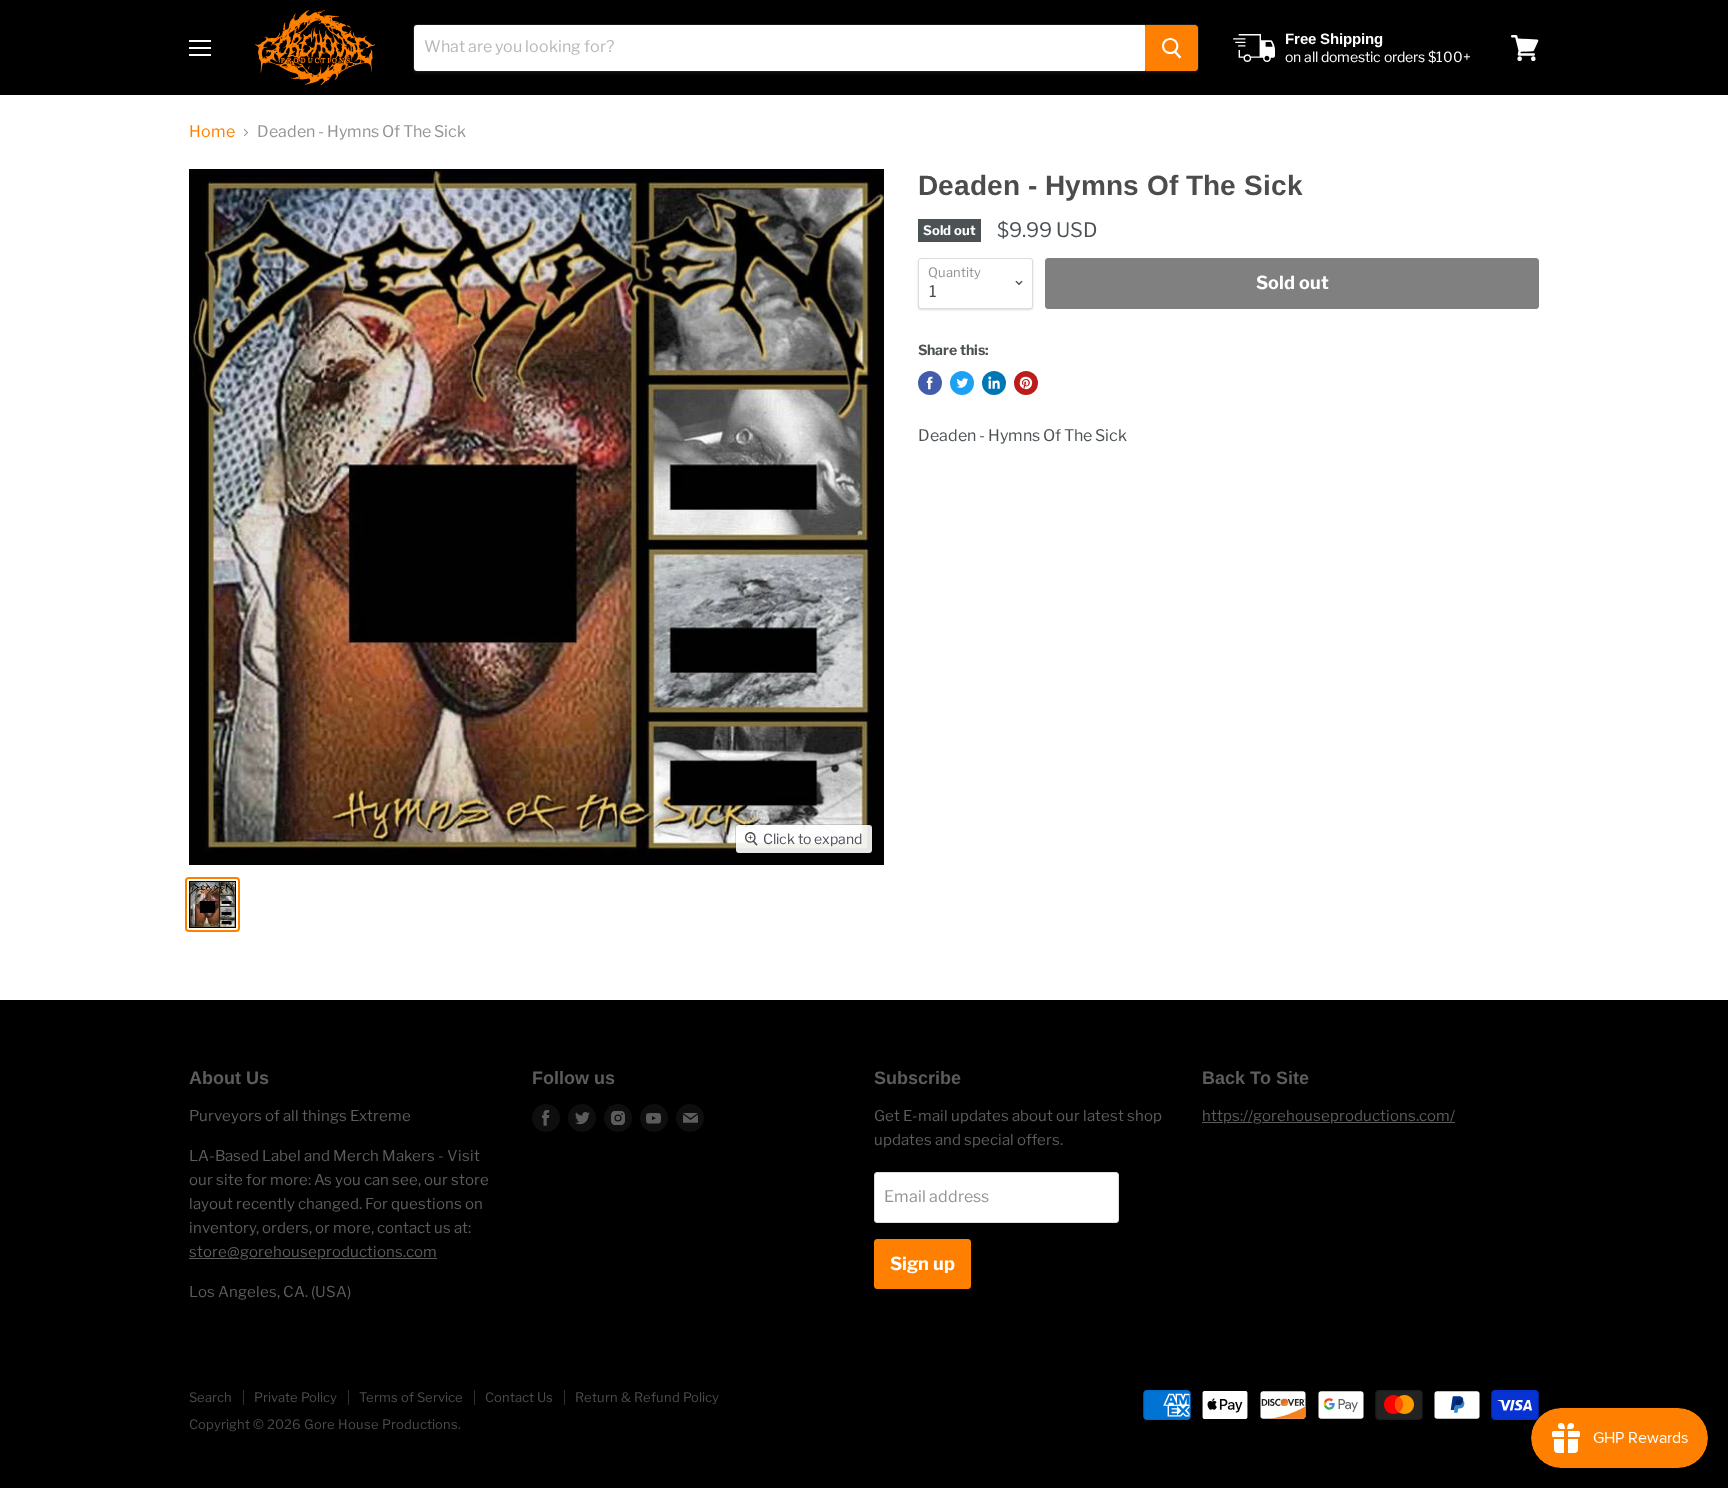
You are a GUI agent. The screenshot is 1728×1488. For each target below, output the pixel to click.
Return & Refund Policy (647, 1397)
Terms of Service (411, 1397)
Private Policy (295, 1397)
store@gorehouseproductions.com (313, 1252)
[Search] (1171, 48)
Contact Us (519, 1397)
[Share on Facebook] (930, 383)
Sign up (922, 1263)
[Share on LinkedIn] (994, 383)
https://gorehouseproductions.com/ (1328, 1116)
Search (210, 1397)
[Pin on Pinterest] (1026, 383)
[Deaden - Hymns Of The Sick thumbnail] (212, 904)
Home (212, 132)
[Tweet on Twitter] (962, 383)
